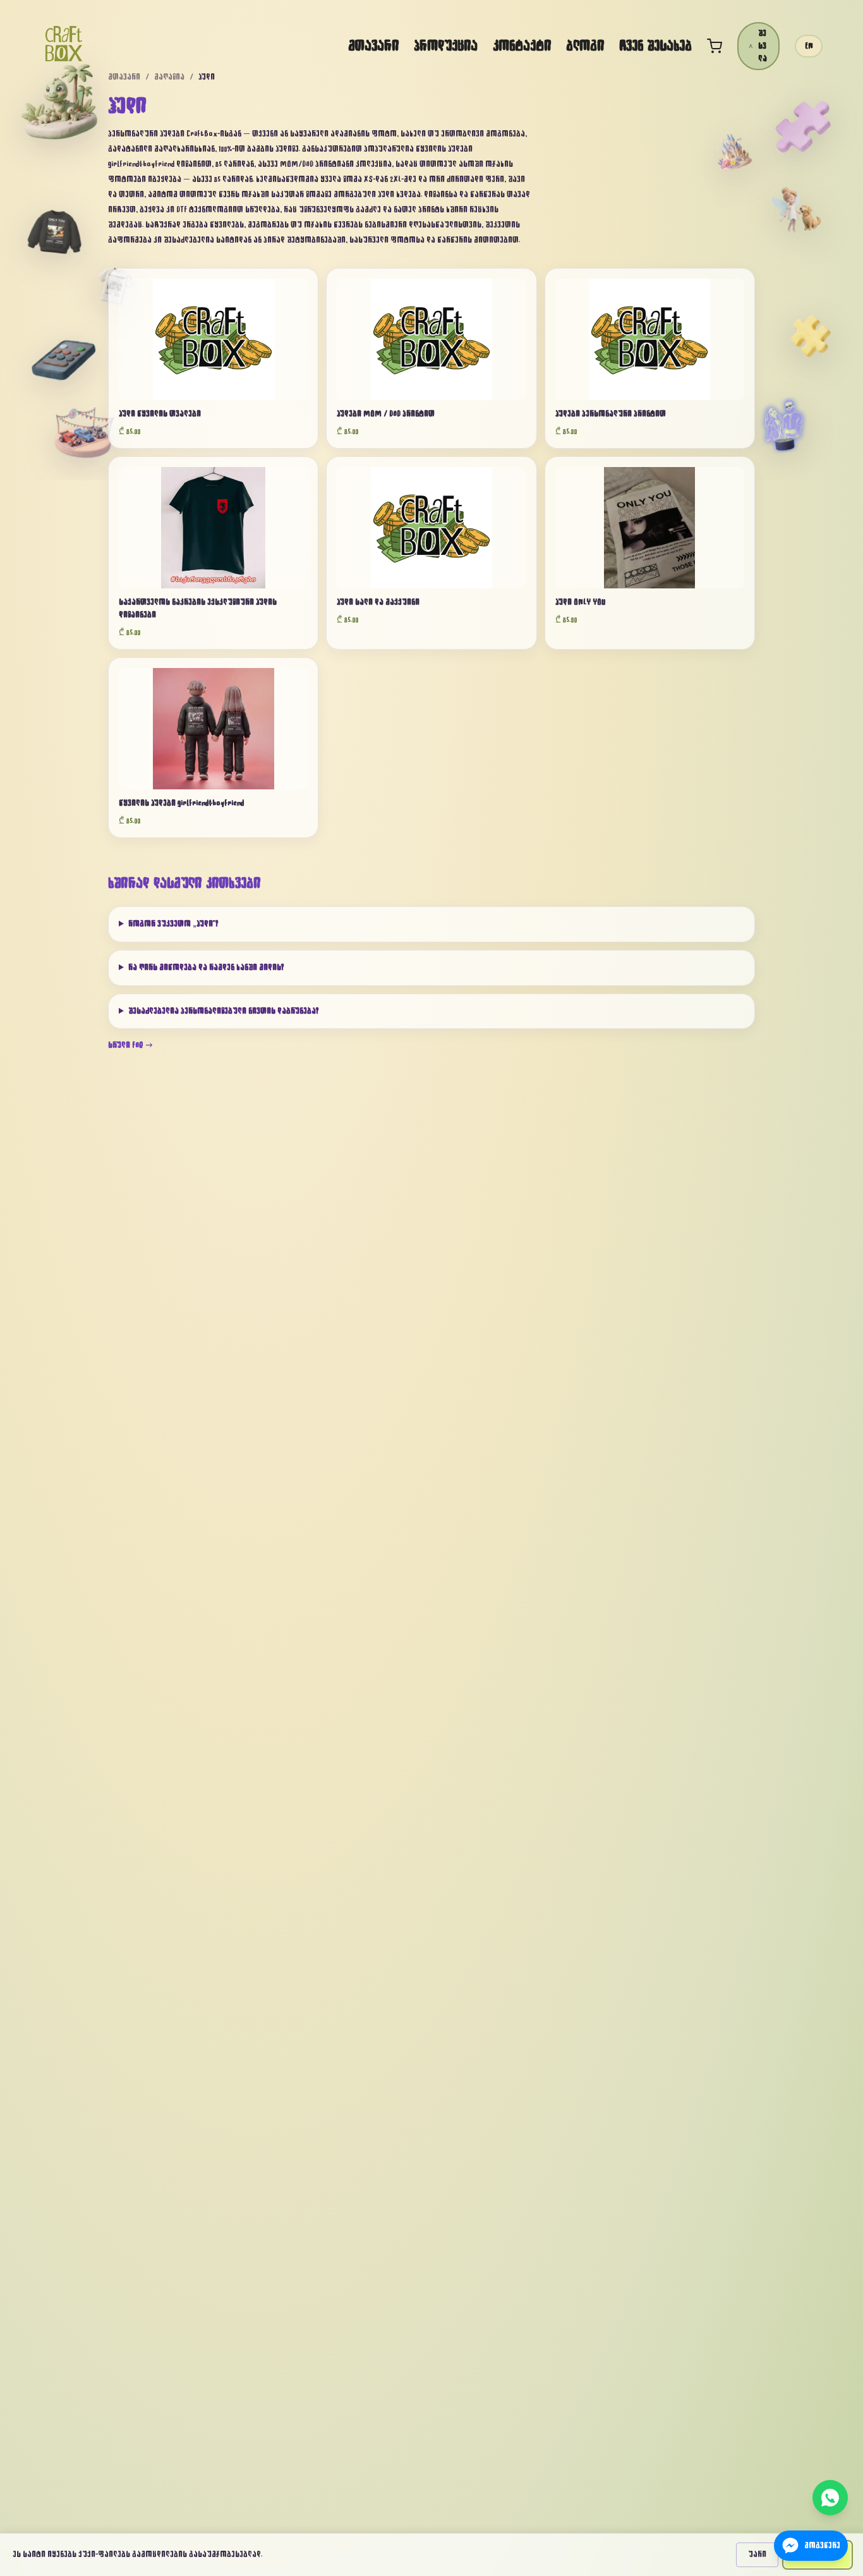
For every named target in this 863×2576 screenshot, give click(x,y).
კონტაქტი (522, 46)
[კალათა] (715, 46)
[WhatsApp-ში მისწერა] (830, 2498)
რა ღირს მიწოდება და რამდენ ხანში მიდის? (206, 968)
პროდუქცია (446, 46)
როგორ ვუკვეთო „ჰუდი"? (173, 924)
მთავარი (373, 46)
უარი (757, 2555)
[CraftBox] (64, 44)
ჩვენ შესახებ (655, 46)
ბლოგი (585, 46)
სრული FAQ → (131, 1045)
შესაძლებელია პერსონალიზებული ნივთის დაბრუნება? (224, 1011)
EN (809, 46)
